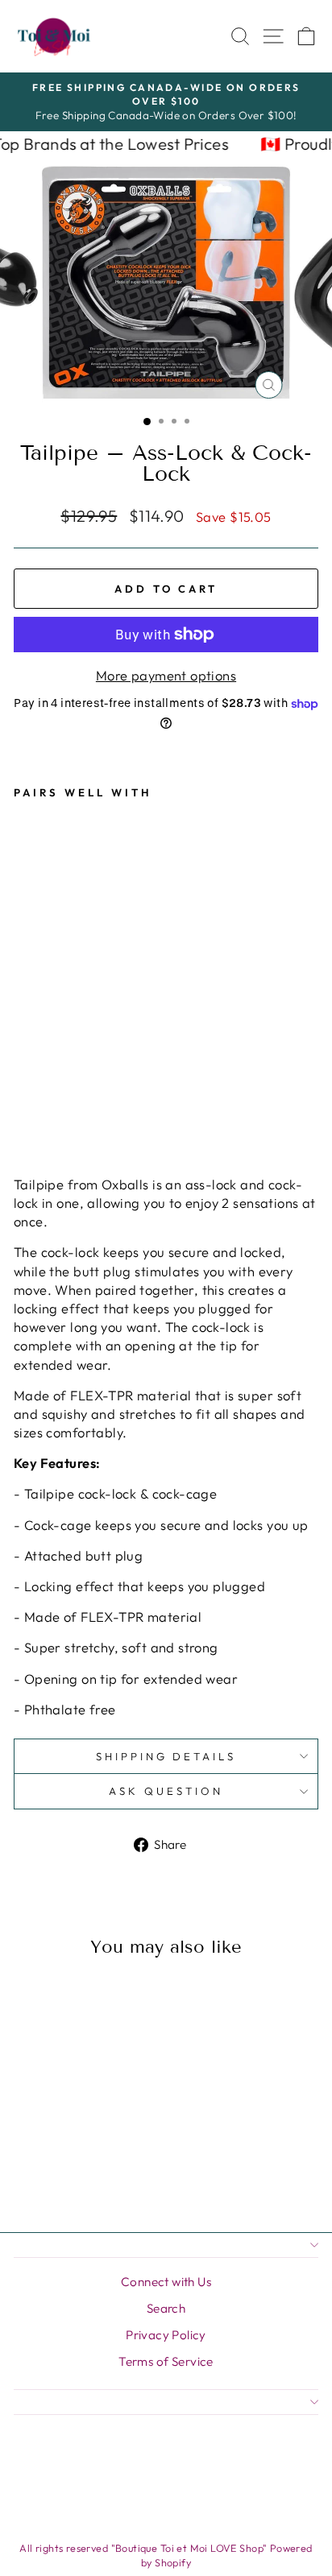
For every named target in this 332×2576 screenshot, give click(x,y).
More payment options (166, 675)
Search (166, 2308)
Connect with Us (166, 2282)
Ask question (166, 1791)
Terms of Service (166, 2361)
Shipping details (166, 1756)
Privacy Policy (166, 2335)
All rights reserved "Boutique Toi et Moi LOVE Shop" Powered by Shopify (166, 2555)
